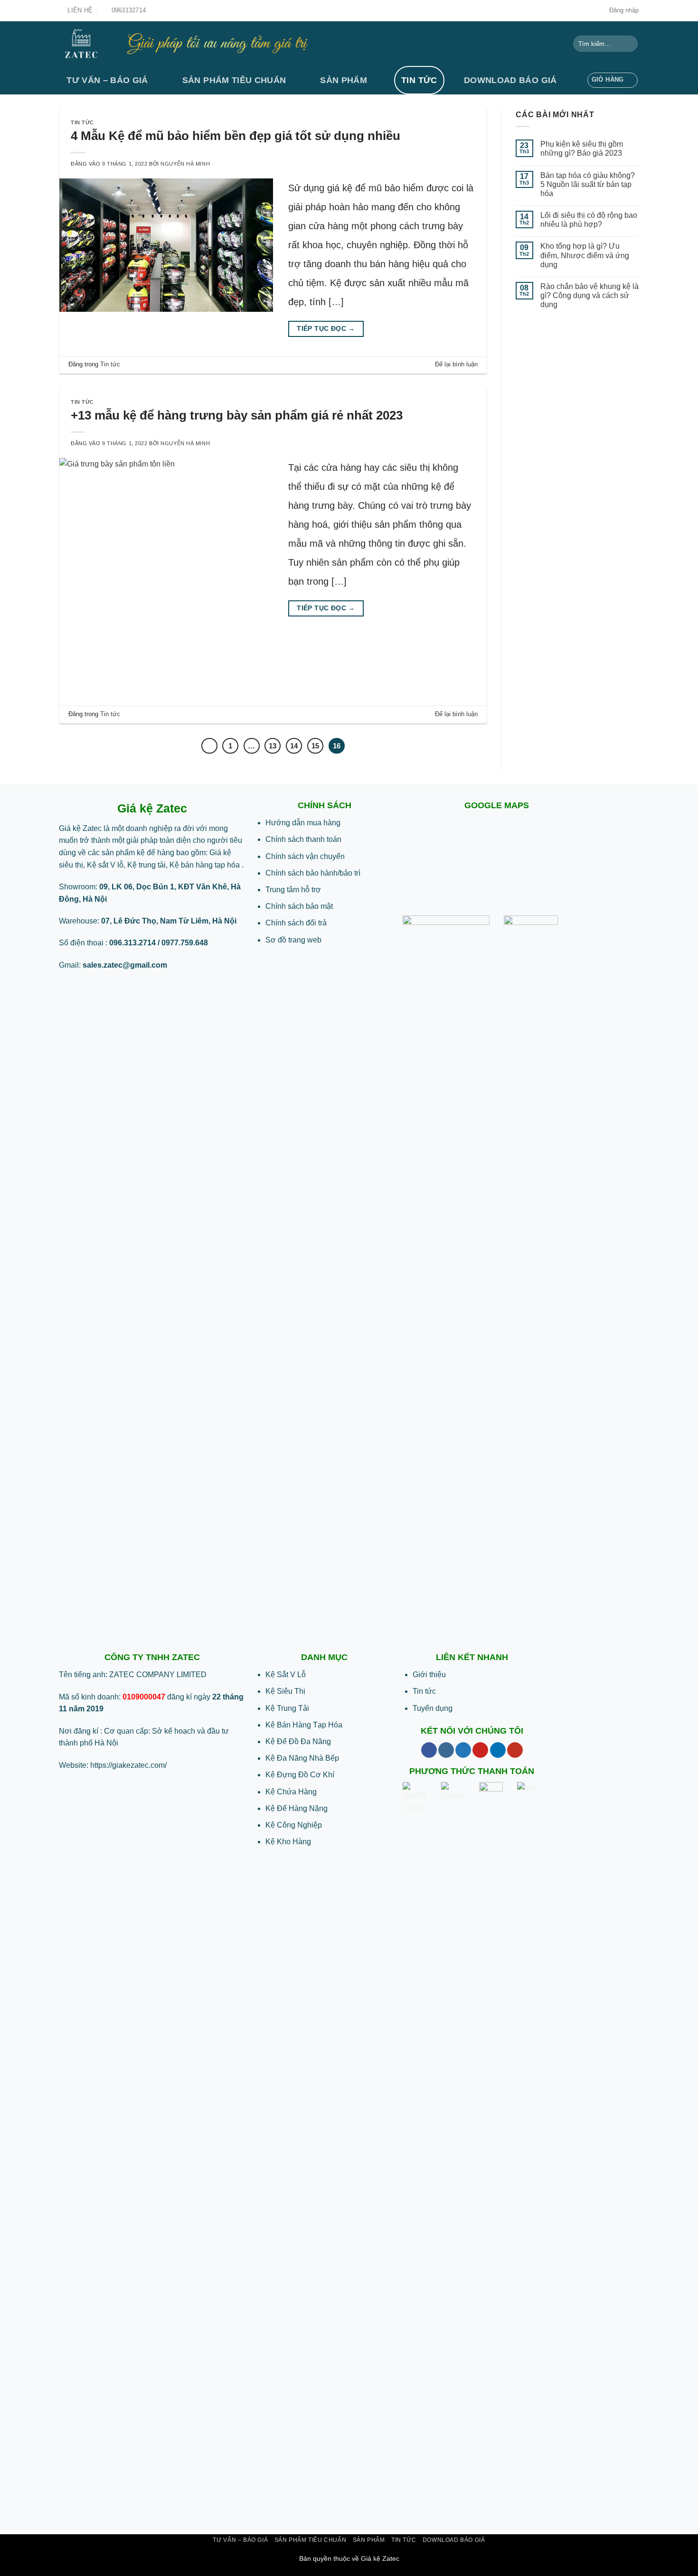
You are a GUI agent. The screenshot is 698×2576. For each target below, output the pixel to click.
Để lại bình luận (456, 364)
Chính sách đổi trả (296, 923)
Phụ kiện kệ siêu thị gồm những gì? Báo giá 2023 (582, 149)
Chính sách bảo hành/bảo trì (313, 873)
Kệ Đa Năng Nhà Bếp (302, 1758)
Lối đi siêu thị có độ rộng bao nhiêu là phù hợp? (589, 220)
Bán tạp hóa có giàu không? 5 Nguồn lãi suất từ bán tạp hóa (588, 184)
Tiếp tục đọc (326, 329)
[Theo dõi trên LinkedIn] (498, 1750)
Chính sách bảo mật (299, 906)
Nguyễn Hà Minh (185, 164)
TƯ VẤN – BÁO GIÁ (107, 80)
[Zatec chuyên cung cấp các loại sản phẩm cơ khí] (86, 44)
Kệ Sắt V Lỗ (286, 1675)
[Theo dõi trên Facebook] (429, 1750)
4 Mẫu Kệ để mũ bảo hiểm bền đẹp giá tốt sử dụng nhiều (236, 136)
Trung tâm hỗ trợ (293, 890)
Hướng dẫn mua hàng (303, 823)
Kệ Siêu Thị (285, 1691)
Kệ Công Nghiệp (294, 1825)
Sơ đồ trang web (293, 940)
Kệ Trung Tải (287, 1708)
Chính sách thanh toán (303, 839)
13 (273, 746)
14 (294, 746)
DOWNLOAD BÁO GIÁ (510, 80)
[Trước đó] (209, 746)
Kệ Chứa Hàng (291, 1792)
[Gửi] (629, 44)
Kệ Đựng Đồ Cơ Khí (300, 1775)
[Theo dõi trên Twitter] (463, 1750)
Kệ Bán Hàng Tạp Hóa (304, 1725)
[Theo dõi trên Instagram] (446, 1750)
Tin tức (419, 80)
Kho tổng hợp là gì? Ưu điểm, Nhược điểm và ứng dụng (585, 255)
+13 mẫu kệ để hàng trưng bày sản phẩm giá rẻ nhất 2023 (237, 415)
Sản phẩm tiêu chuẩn (234, 80)
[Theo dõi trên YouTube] (515, 1750)
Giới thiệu (429, 1675)
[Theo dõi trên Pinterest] (480, 1750)
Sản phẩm (344, 80)
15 (315, 746)
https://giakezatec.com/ (128, 1765)
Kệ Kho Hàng (288, 1842)
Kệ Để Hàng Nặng (297, 1808)
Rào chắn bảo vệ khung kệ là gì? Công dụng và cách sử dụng (590, 295)
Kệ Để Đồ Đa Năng (298, 1741)
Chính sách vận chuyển (305, 856)
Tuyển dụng (433, 1708)
